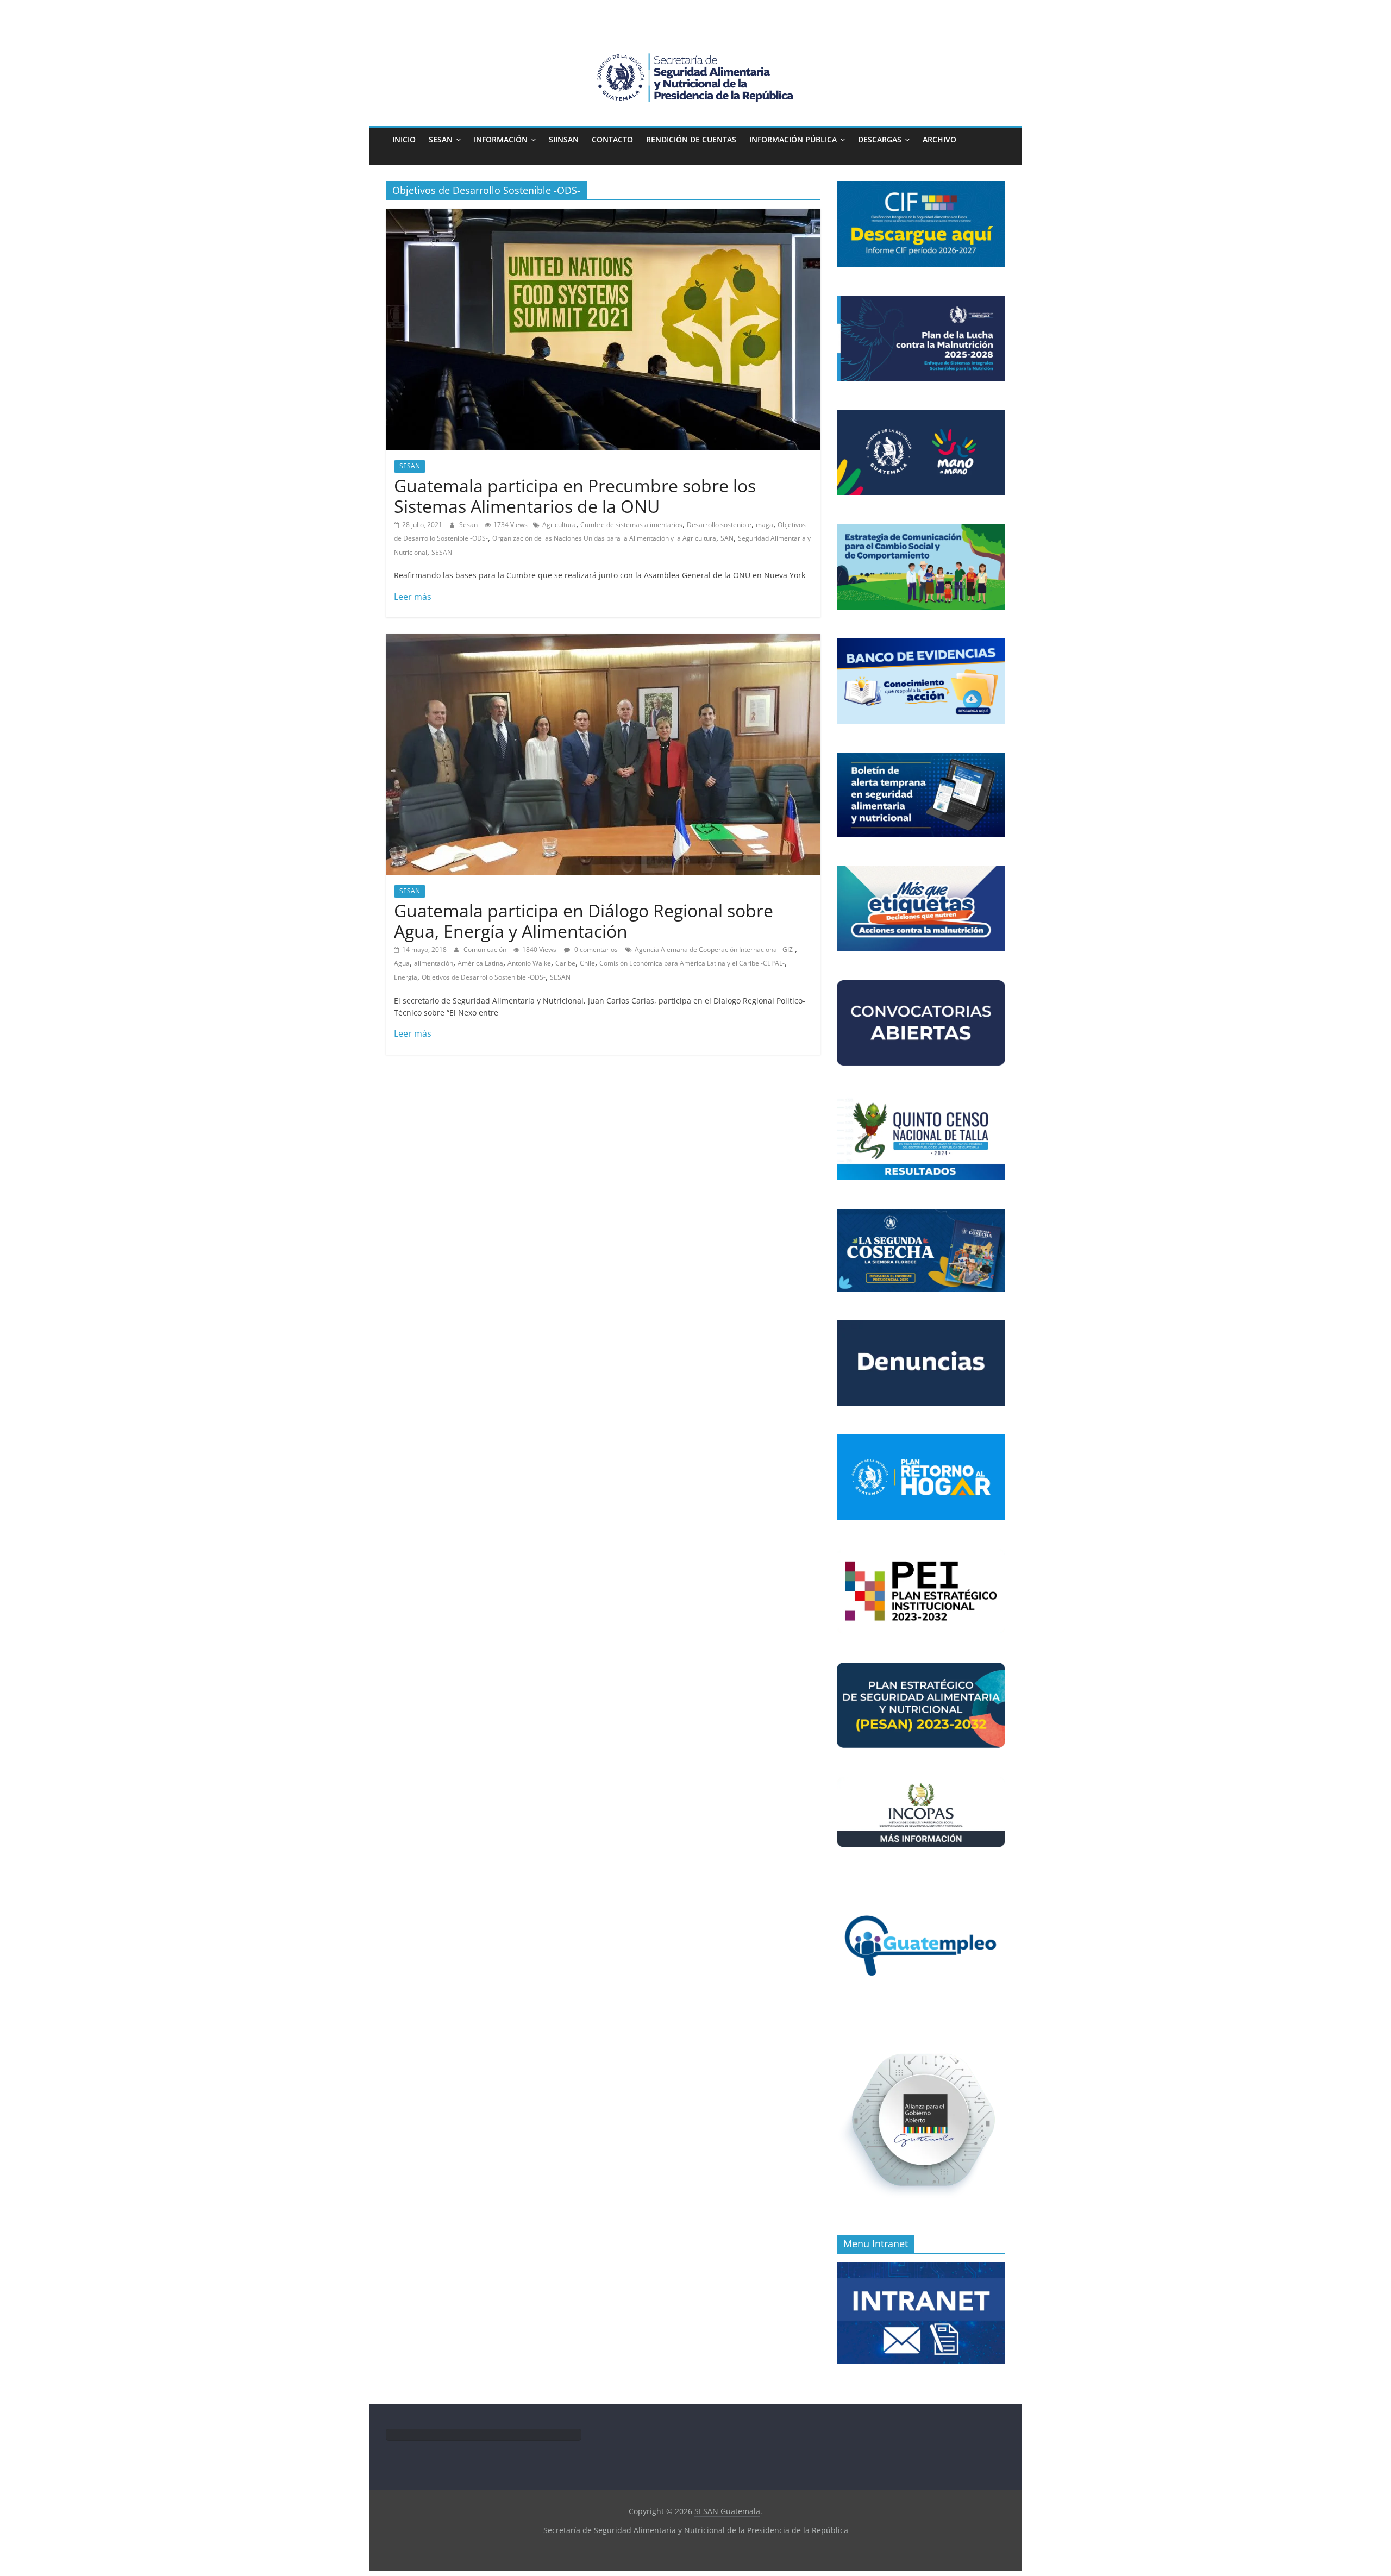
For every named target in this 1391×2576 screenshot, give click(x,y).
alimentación (434, 963)
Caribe (565, 963)
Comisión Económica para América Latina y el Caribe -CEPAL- (692, 963)
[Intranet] (921, 2268)
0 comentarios (595, 949)
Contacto (612, 139)
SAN (727, 538)
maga (765, 525)
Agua (402, 963)
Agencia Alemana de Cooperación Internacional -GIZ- (715, 949)
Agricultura (559, 525)
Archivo (939, 139)
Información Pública (793, 139)
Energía (406, 977)
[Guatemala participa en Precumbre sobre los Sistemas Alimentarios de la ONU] (603, 215)
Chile (587, 963)
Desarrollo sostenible (719, 525)
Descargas (880, 139)
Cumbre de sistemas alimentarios (631, 525)
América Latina (480, 963)
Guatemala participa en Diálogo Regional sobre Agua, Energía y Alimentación (584, 921)
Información (501, 139)
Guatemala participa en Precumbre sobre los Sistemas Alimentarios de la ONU (575, 496)
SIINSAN (564, 139)
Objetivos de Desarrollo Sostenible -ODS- (484, 977)
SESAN (441, 139)
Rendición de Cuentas (691, 139)
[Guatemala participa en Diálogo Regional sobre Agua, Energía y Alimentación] (603, 640)
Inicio (404, 139)
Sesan (469, 525)
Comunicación (486, 949)
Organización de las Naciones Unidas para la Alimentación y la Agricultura (604, 538)
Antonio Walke (529, 963)
